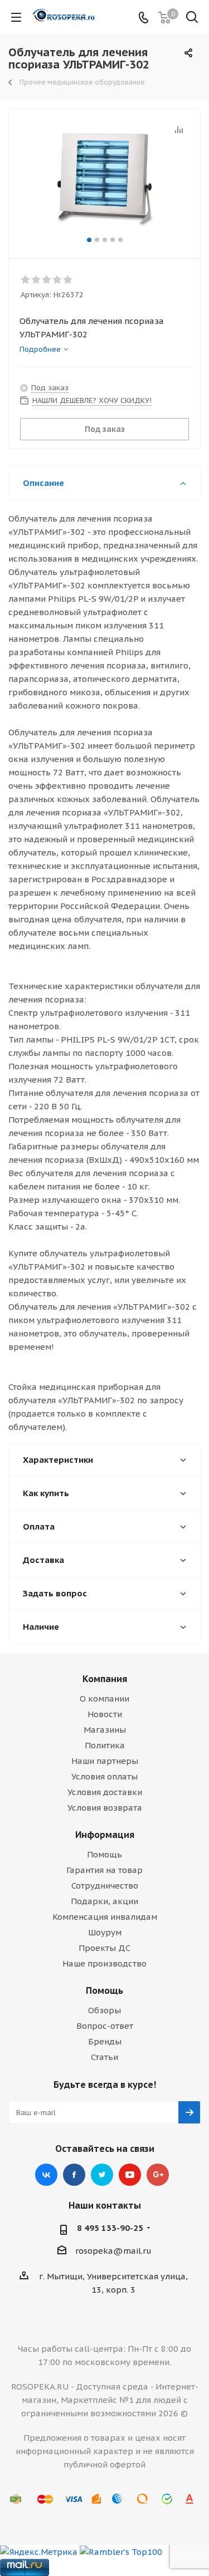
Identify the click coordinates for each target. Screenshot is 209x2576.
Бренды (105, 2041)
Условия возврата (105, 1808)
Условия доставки (105, 1792)
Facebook (74, 2175)
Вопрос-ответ (105, 2026)
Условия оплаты (104, 1776)
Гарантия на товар (104, 1870)
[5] (68, 280)
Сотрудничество (105, 1886)
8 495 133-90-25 (110, 2228)
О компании (104, 1699)
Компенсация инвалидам (105, 1917)
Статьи (104, 2057)
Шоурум (105, 1932)
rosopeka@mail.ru (113, 2251)
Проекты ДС (104, 1948)
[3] (47, 280)
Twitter (102, 2175)
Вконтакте (46, 2175)
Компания (105, 1679)
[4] (58, 280)
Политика (105, 1745)
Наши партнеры (105, 1761)
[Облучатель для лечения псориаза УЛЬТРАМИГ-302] (104, 178)
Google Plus (158, 2175)
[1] (26, 280)
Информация (105, 1835)
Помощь (104, 1854)
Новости (105, 1714)
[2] (37, 280)
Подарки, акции (104, 1901)
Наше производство (104, 1963)
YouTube (130, 2175)
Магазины (105, 1730)
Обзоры (104, 2010)
